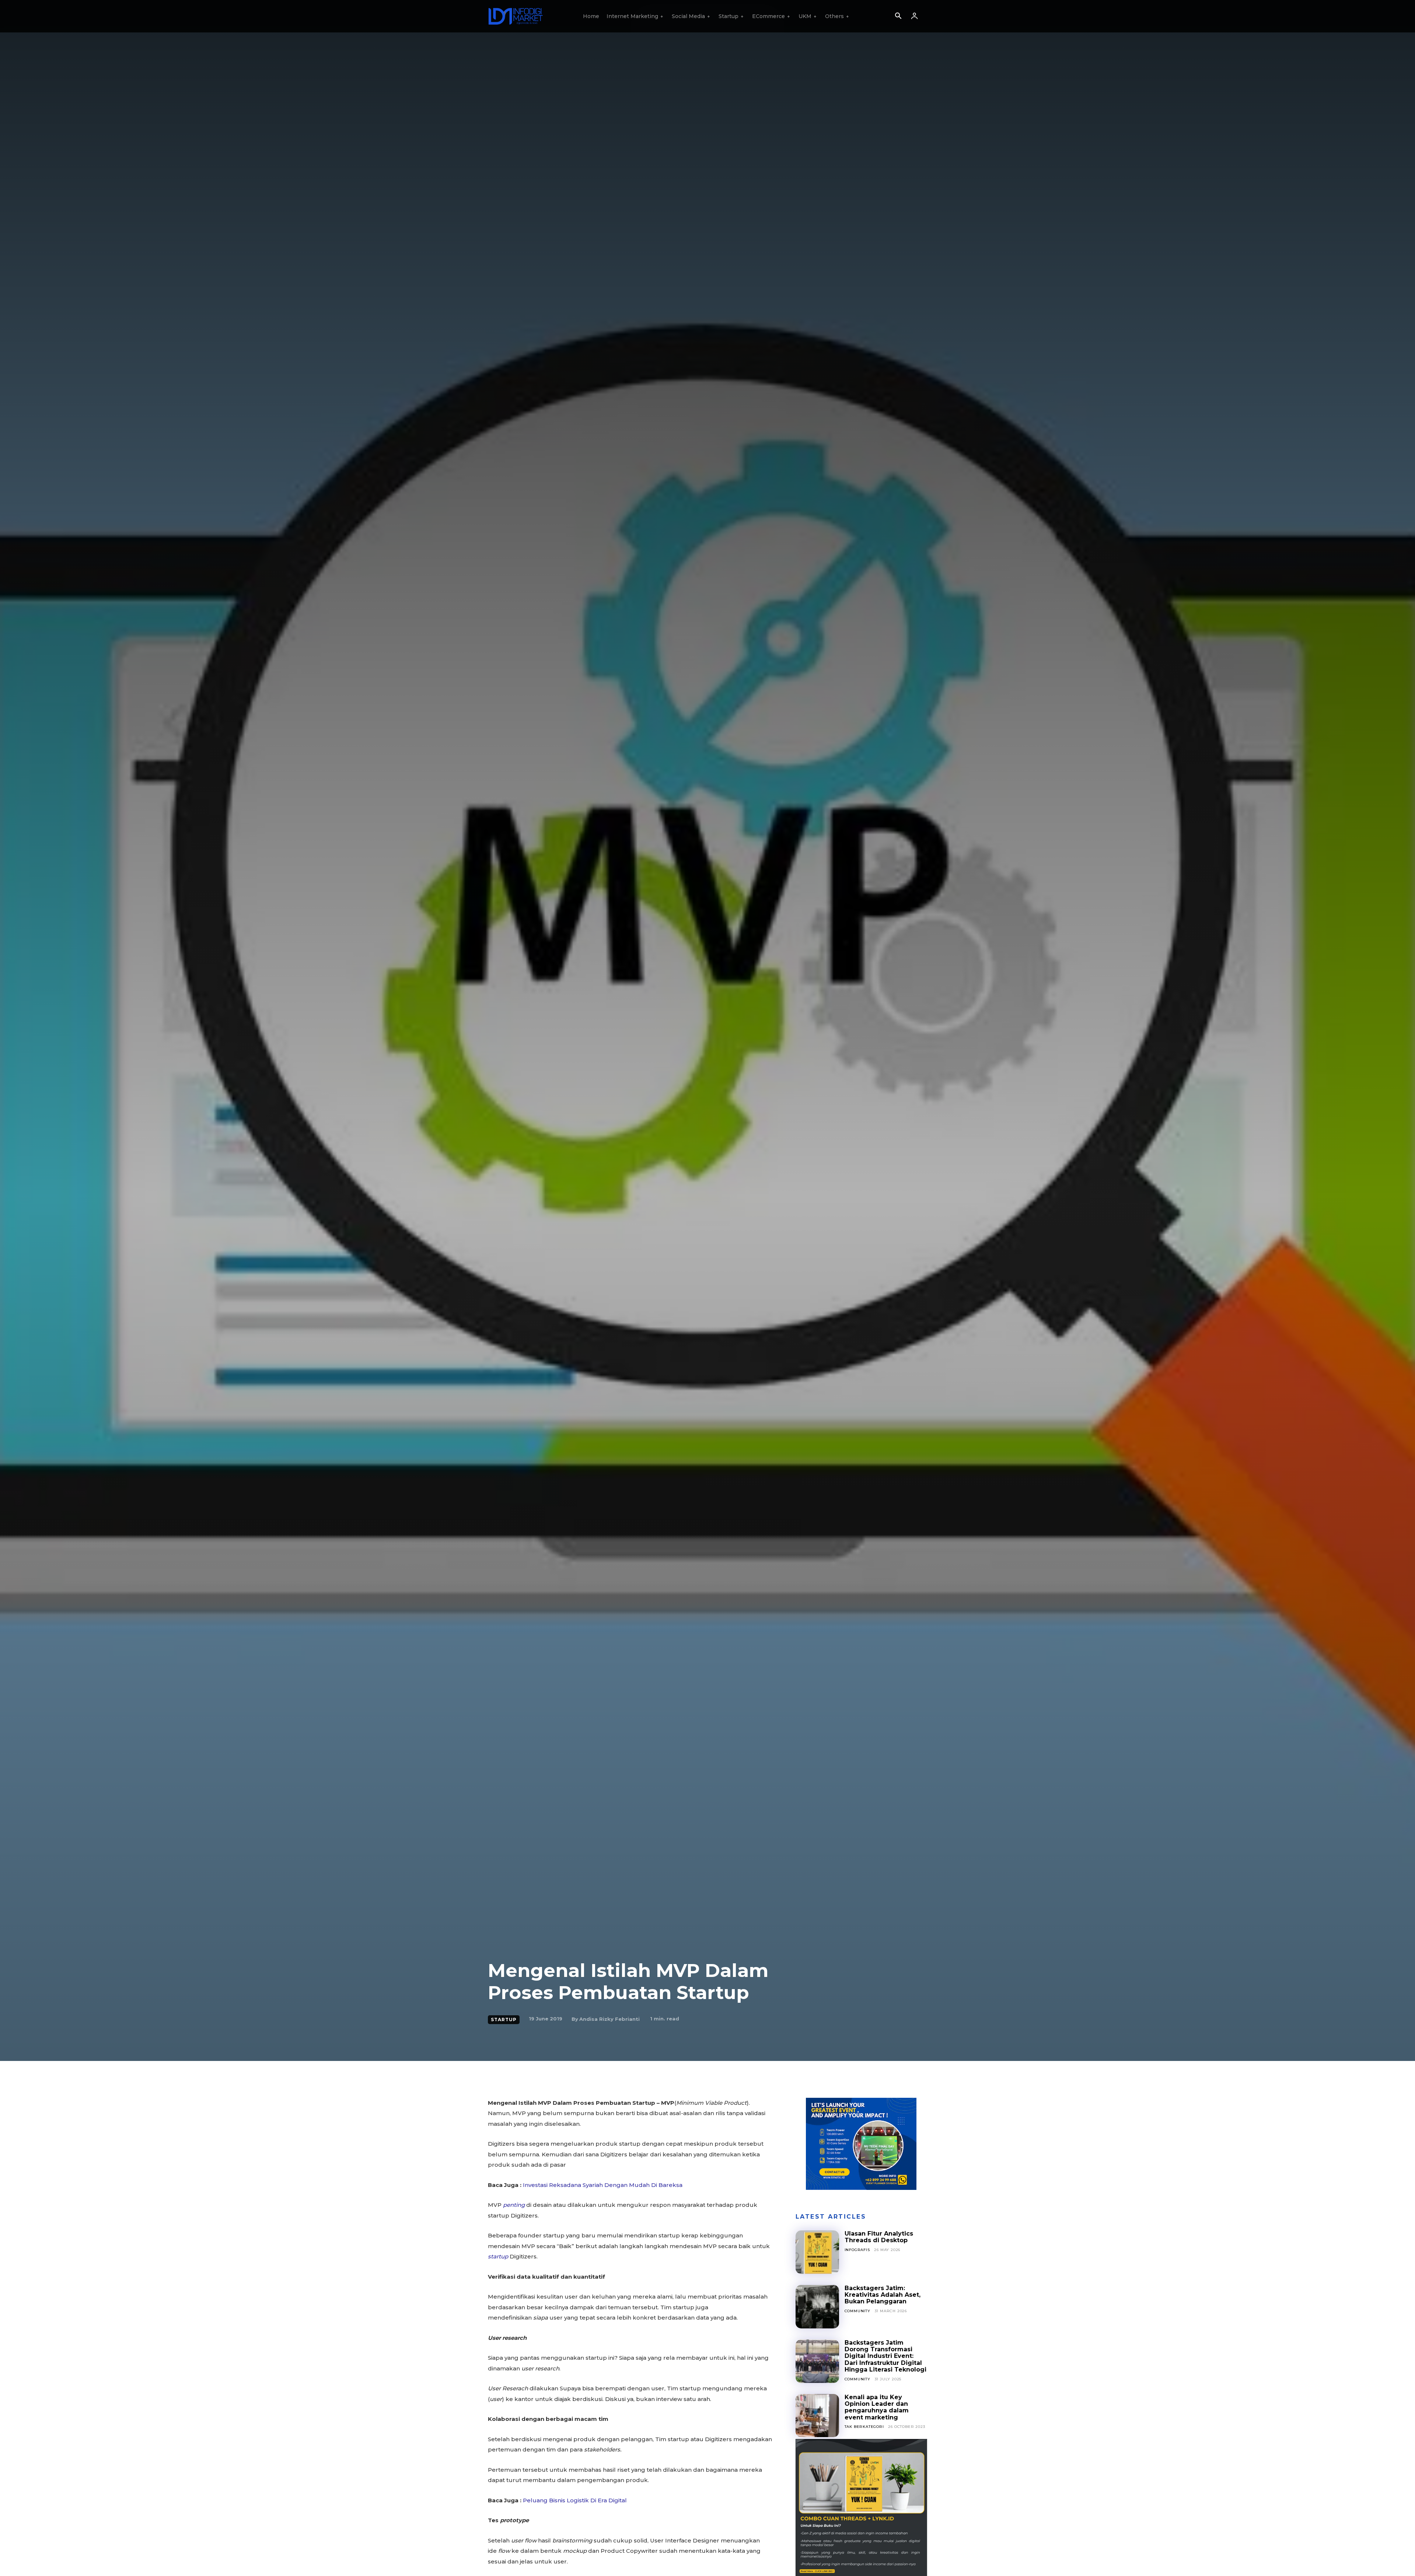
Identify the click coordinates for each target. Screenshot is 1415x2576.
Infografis (857, 2250)
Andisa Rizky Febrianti (609, 2019)
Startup (504, 2019)
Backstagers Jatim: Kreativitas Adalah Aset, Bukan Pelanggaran (883, 2295)
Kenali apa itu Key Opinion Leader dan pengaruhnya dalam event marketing (877, 2407)
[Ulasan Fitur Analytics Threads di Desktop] (817, 2252)
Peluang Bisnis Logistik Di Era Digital (575, 2500)
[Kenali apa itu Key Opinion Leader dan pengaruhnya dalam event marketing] (817, 2416)
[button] (898, 17)
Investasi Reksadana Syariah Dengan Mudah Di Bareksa (603, 2185)
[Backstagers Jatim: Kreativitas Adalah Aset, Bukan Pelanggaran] (817, 2307)
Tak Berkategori (864, 2427)
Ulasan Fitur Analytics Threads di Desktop (879, 2237)
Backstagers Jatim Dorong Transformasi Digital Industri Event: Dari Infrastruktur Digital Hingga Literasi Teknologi (885, 2356)
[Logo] (516, 16)
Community (857, 2311)
